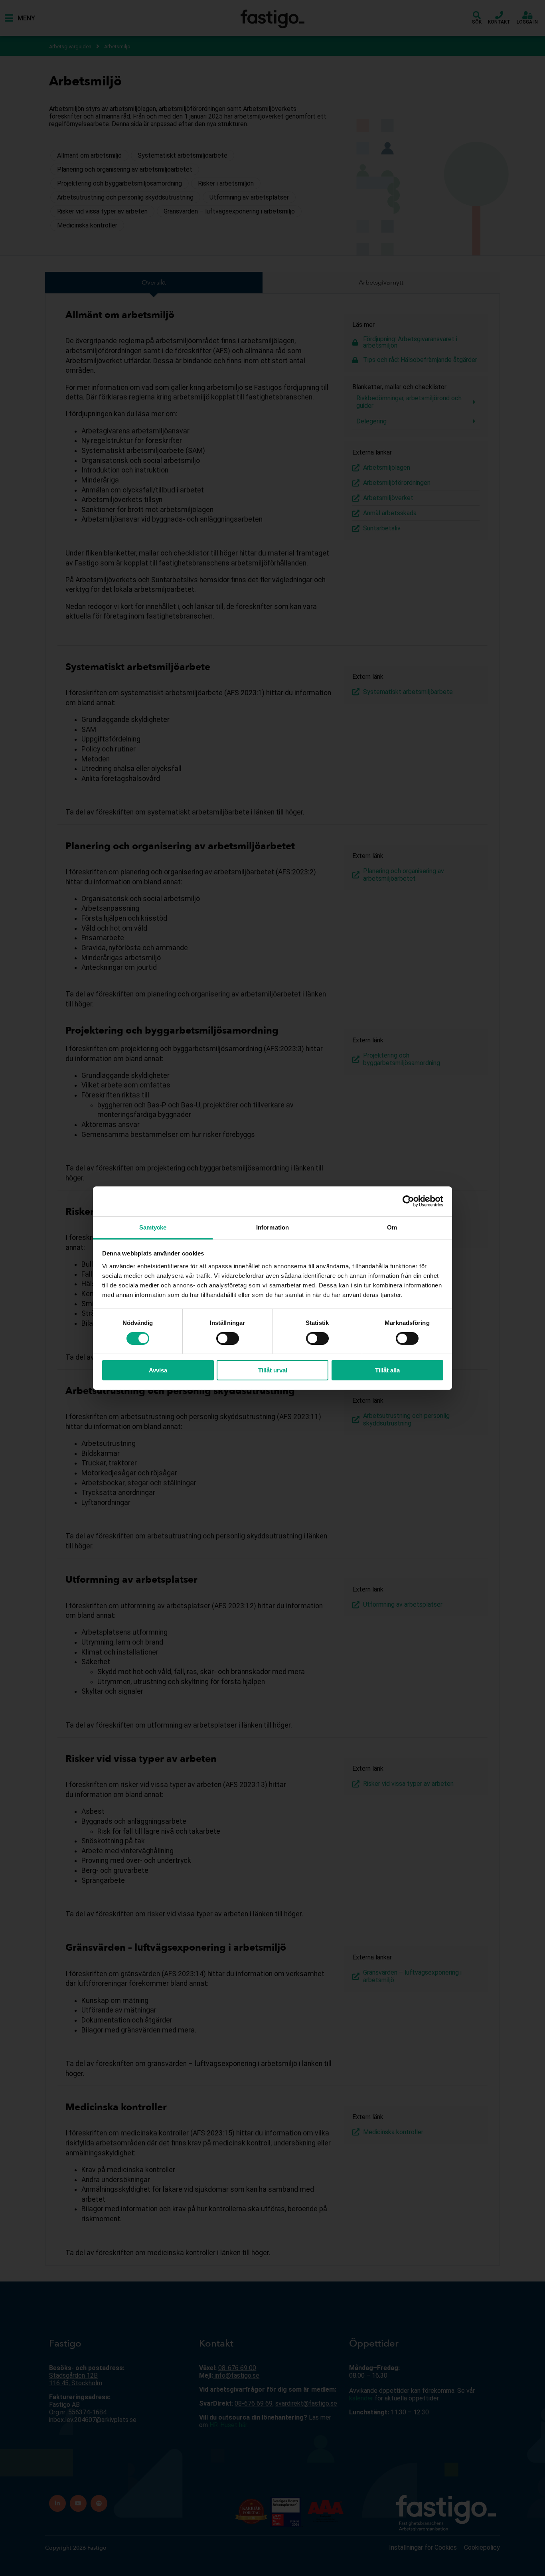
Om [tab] (392, 1227)
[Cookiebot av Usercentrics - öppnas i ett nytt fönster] (408, 1201)
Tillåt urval (273, 1370)
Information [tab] (272, 1227)
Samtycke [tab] (153, 1227)
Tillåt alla (387, 1370)
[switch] (228, 1338)
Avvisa (158, 1370)
